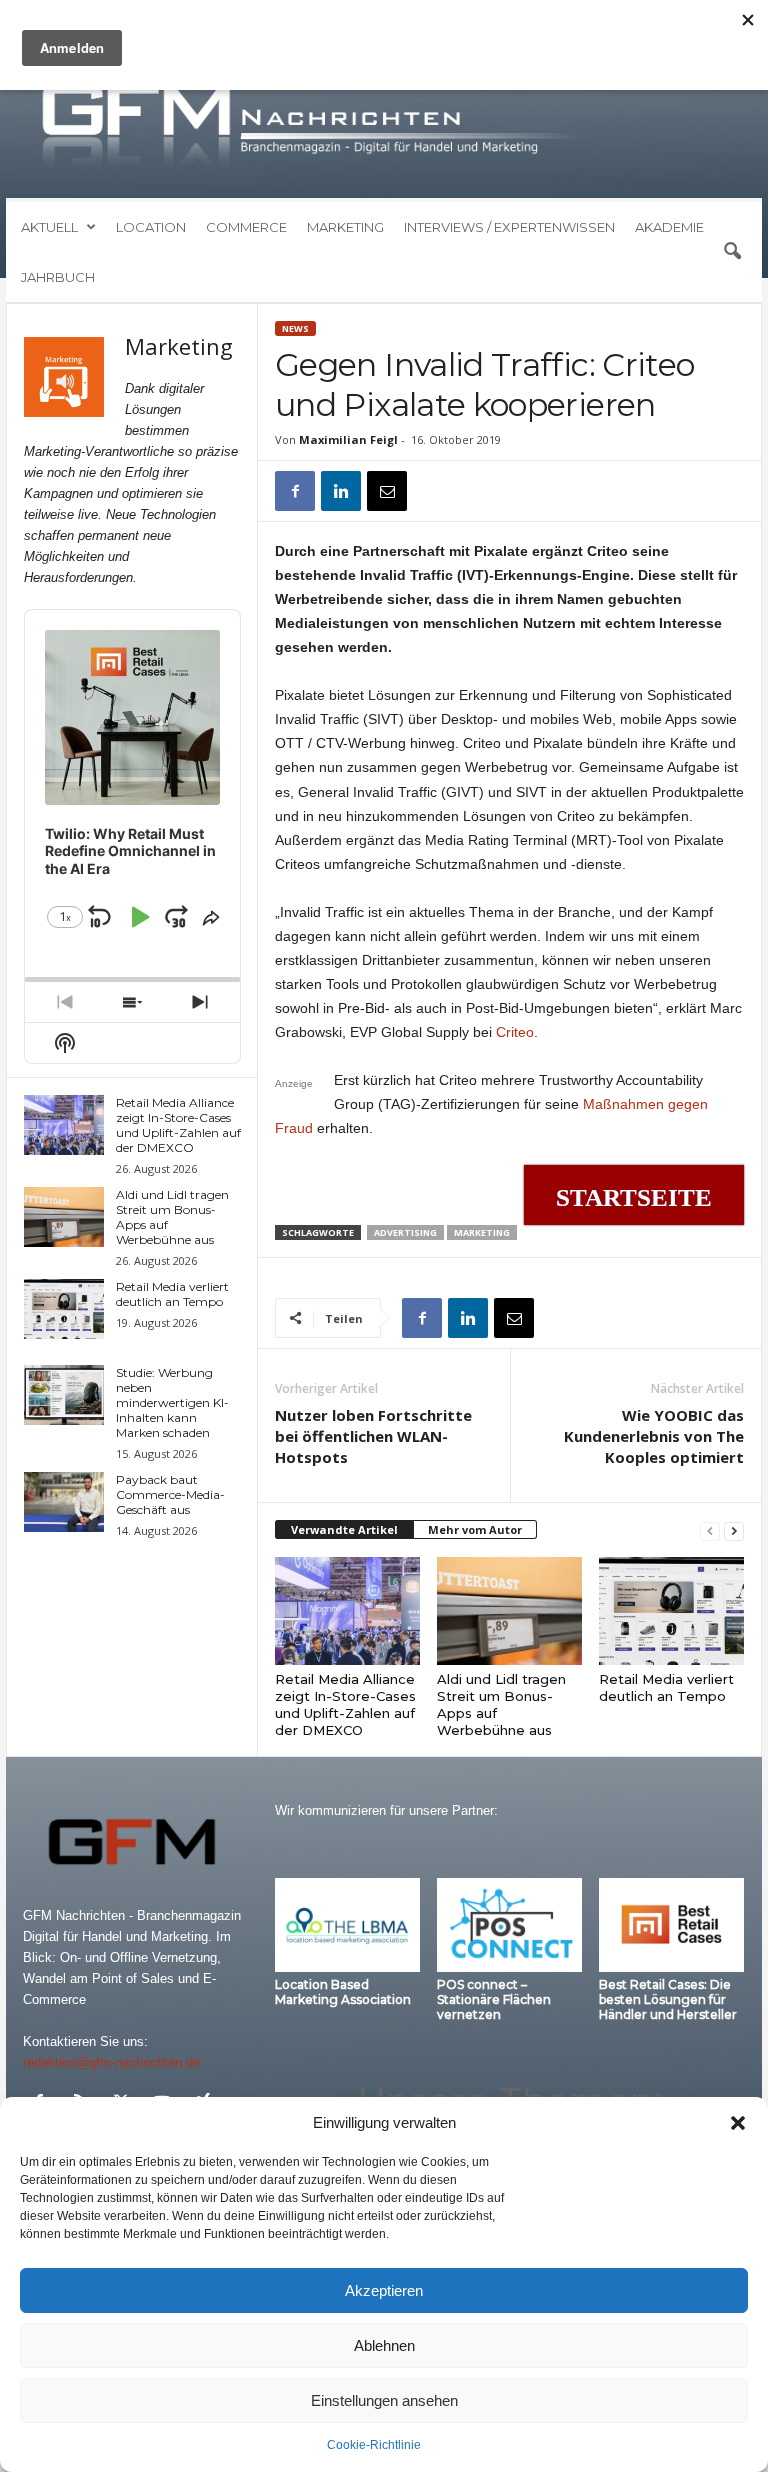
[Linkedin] (341, 491)
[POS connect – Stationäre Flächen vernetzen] (509, 1925)
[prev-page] (710, 1530)
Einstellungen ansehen (384, 2400)
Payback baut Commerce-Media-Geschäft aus (170, 1494)
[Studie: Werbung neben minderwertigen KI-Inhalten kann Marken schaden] (64, 1395)
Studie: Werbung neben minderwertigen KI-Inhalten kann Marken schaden (172, 1402)
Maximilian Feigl (348, 439)
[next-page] (734, 1530)
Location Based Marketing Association (343, 1992)
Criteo (515, 1032)
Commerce (246, 227)
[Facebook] (295, 491)
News (295, 328)
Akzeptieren (384, 2290)
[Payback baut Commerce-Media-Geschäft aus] (64, 1502)
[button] (738, 2123)
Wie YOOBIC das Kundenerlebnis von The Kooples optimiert (654, 1436)
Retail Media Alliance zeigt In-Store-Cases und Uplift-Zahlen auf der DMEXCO (345, 1704)
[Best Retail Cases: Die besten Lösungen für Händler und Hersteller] (671, 1925)
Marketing (345, 227)
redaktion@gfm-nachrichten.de (111, 2062)
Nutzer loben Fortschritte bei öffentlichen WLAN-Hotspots (373, 1436)
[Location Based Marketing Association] (347, 1925)
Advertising (405, 1232)
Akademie (669, 227)
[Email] (387, 491)
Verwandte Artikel (344, 1529)
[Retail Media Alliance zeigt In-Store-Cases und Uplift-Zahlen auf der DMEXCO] (347, 1611)
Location (151, 227)
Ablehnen (384, 2345)
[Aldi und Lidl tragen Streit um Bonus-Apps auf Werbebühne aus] (509, 1611)
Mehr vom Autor (475, 1529)
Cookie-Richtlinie (374, 2445)
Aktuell (49, 227)
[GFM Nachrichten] (384, 128)
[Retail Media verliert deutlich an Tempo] (671, 1611)
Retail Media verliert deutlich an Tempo (666, 1687)
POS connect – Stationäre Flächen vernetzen (494, 1999)
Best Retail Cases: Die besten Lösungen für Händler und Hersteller (668, 1999)
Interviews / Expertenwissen (509, 227)
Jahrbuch (58, 277)
